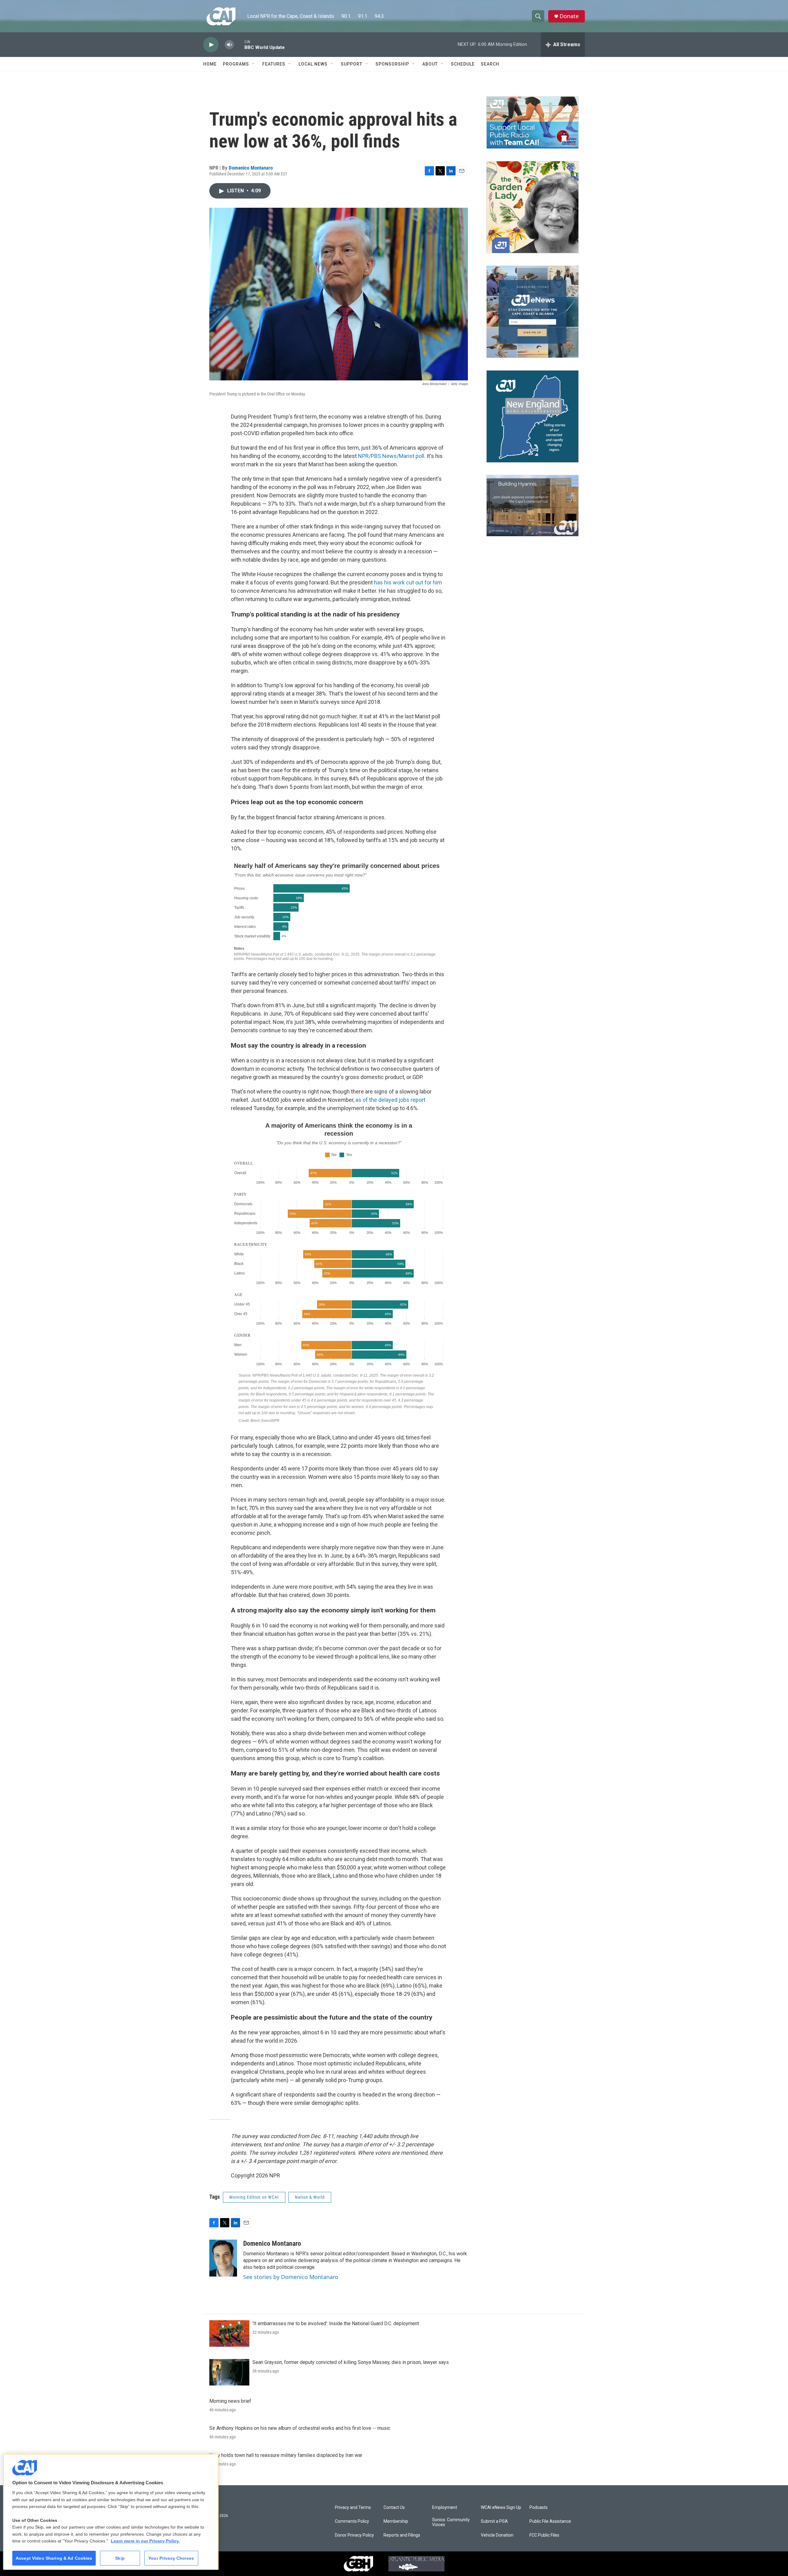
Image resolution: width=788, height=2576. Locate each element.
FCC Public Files (544, 2535)
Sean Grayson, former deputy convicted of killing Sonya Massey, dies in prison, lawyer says (351, 2362)
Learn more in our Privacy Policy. (145, 2541)
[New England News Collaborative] (533, 416)
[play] (211, 45)
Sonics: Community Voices (451, 2522)
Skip (120, 2558)
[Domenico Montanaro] (223, 2258)
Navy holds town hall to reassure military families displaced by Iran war (286, 2455)
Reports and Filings (402, 2535)
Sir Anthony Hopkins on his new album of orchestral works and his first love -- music (300, 2428)
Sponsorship (392, 64)
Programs (236, 64)
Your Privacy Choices (171, 2558)
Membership (396, 2521)
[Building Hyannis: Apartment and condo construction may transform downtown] (533, 506)
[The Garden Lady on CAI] (533, 207)
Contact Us (394, 2508)
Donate (569, 16)
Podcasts (539, 2508)
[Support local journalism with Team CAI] (533, 122)
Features (274, 64)
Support (352, 64)
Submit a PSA (494, 2521)
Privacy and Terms (353, 2508)
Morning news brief (230, 2401)
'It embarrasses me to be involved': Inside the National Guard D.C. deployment (336, 2323)
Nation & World (310, 2197)
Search (490, 64)
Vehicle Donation (497, 2535)
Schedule (463, 64)
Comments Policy (352, 2521)
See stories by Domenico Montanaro (291, 2277)
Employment (445, 2508)
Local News (313, 64)
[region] (111, 2512)
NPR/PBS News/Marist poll (391, 456)
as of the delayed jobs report (390, 1100)
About (430, 64)
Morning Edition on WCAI (254, 2197)
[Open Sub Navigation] (254, 64)
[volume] (229, 45)
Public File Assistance (550, 2521)
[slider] (239, 44)
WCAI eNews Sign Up (501, 2508)
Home (210, 64)
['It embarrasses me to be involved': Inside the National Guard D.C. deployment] (229, 2333)
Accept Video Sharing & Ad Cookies (54, 2558)
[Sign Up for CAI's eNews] (533, 312)
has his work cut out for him (408, 582)
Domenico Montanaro (251, 168)
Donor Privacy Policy (354, 2535)
